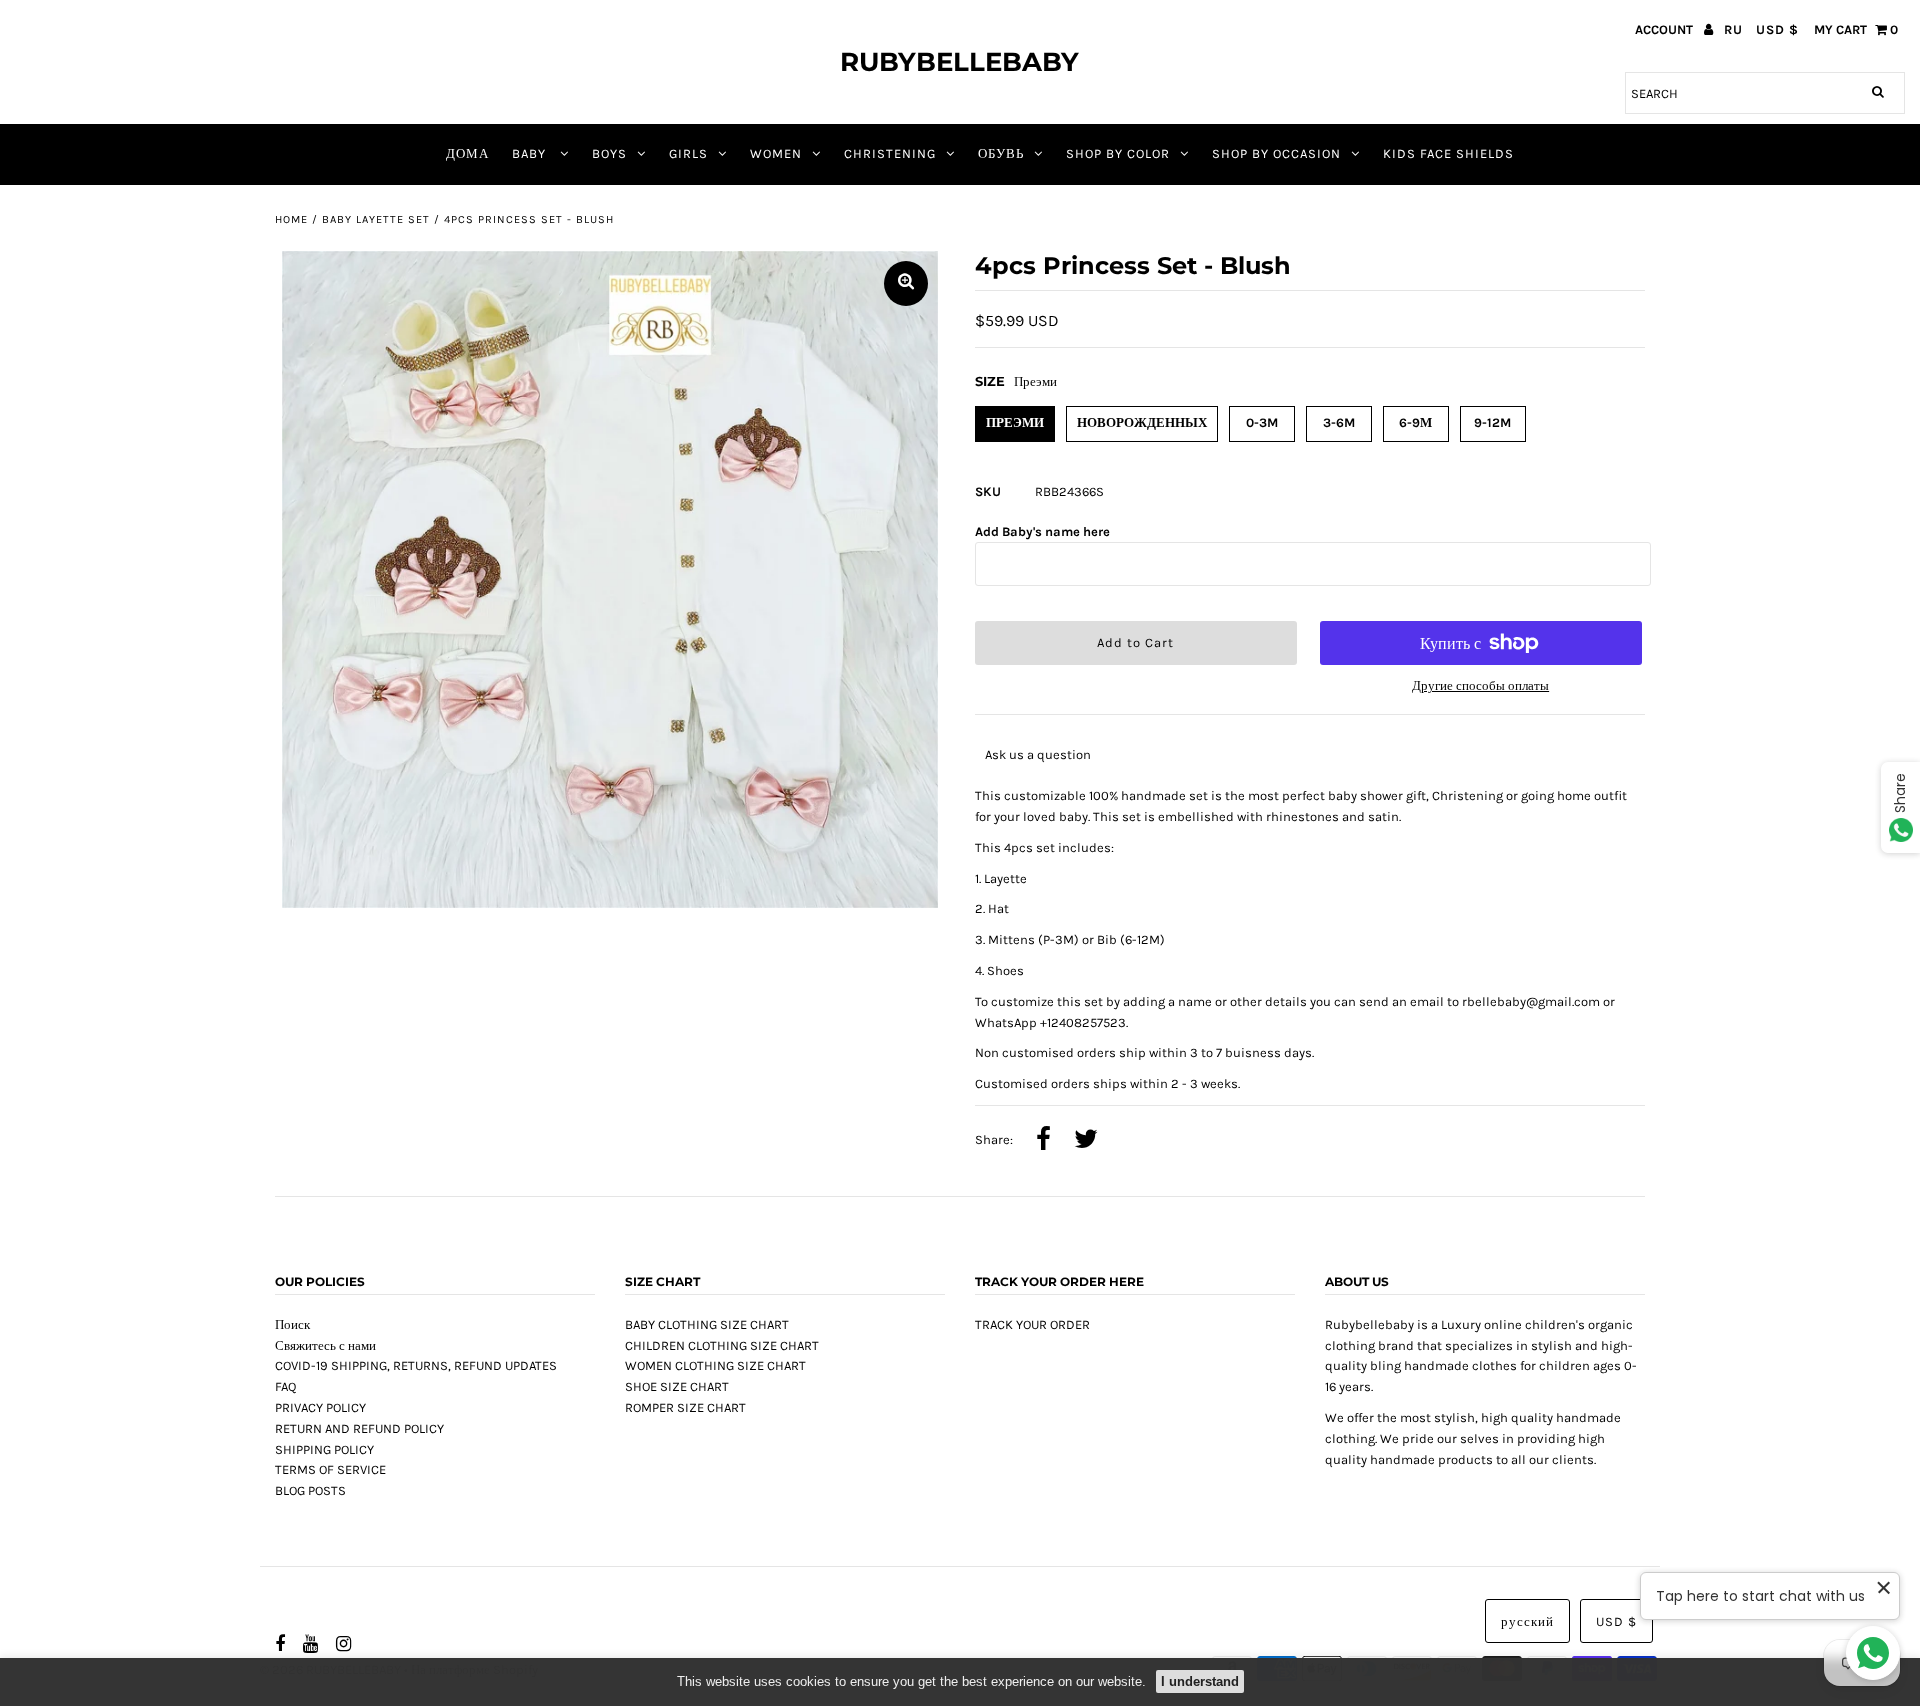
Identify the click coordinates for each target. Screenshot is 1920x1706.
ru (1733, 29)
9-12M (1492, 422)
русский (1527, 1621)
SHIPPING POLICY (324, 1449)
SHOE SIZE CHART (677, 1386)
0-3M (1262, 422)
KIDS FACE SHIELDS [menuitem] (1448, 153)
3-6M (1339, 422)
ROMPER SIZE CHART (685, 1407)
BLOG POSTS (310, 1490)
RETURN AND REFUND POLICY (359, 1428)
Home (291, 219)
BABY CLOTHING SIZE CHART (707, 1324)
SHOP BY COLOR (1118, 153)
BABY (531, 153)
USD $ (1777, 29)
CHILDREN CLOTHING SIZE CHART (722, 1345)
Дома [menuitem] (467, 153)
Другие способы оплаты (1480, 685)
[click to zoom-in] (906, 283)
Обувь (1001, 153)
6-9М (1415, 422)
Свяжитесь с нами (325, 1345)
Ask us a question (1038, 754)
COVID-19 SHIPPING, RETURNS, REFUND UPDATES (416, 1365)
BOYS (609, 153)
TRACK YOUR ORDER (1032, 1324)
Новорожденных (1142, 422)
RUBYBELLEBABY (959, 62)
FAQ (285, 1386)
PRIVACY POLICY (320, 1407)
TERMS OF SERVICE (330, 1469)
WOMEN (776, 153)
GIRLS (688, 153)
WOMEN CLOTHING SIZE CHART (715, 1365)
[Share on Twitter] (1086, 1141)
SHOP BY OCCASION (1276, 153)
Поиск (292, 1324)
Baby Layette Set (376, 219)
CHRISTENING (890, 153)
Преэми (1015, 422)
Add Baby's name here (1042, 531)
